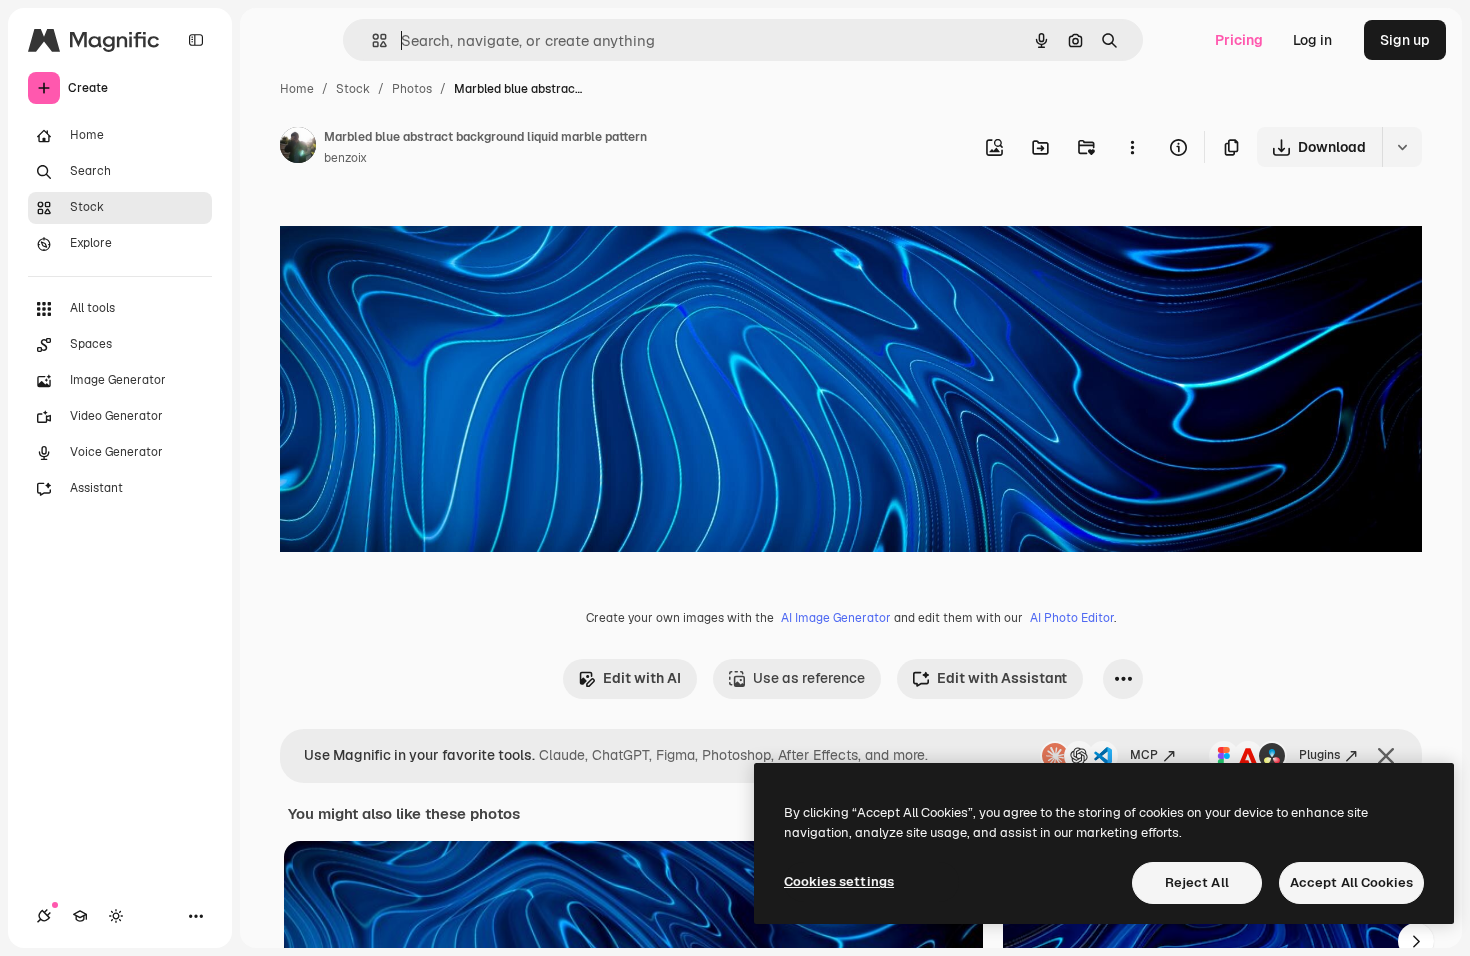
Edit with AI (642, 678)
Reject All (1197, 882)
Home (297, 89)
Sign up (1405, 40)
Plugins (1319, 755)
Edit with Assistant (1002, 678)
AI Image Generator (836, 618)
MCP (1144, 755)
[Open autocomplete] (371, 40)
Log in (1312, 40)
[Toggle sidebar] (196, 40)
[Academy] (80, 916)
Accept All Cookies (1351, 882)
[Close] (1386, 756)
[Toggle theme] (116, 916)
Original (408, 227)
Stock (353, 89)
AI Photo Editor (1072, 618)
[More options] (1132, 147)
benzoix (345, 158)
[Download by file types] (1402, 147)
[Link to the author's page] (298, 148)
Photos (412, 89)
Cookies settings (839, 881)
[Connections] (44, 916)
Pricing (1239, 40)
